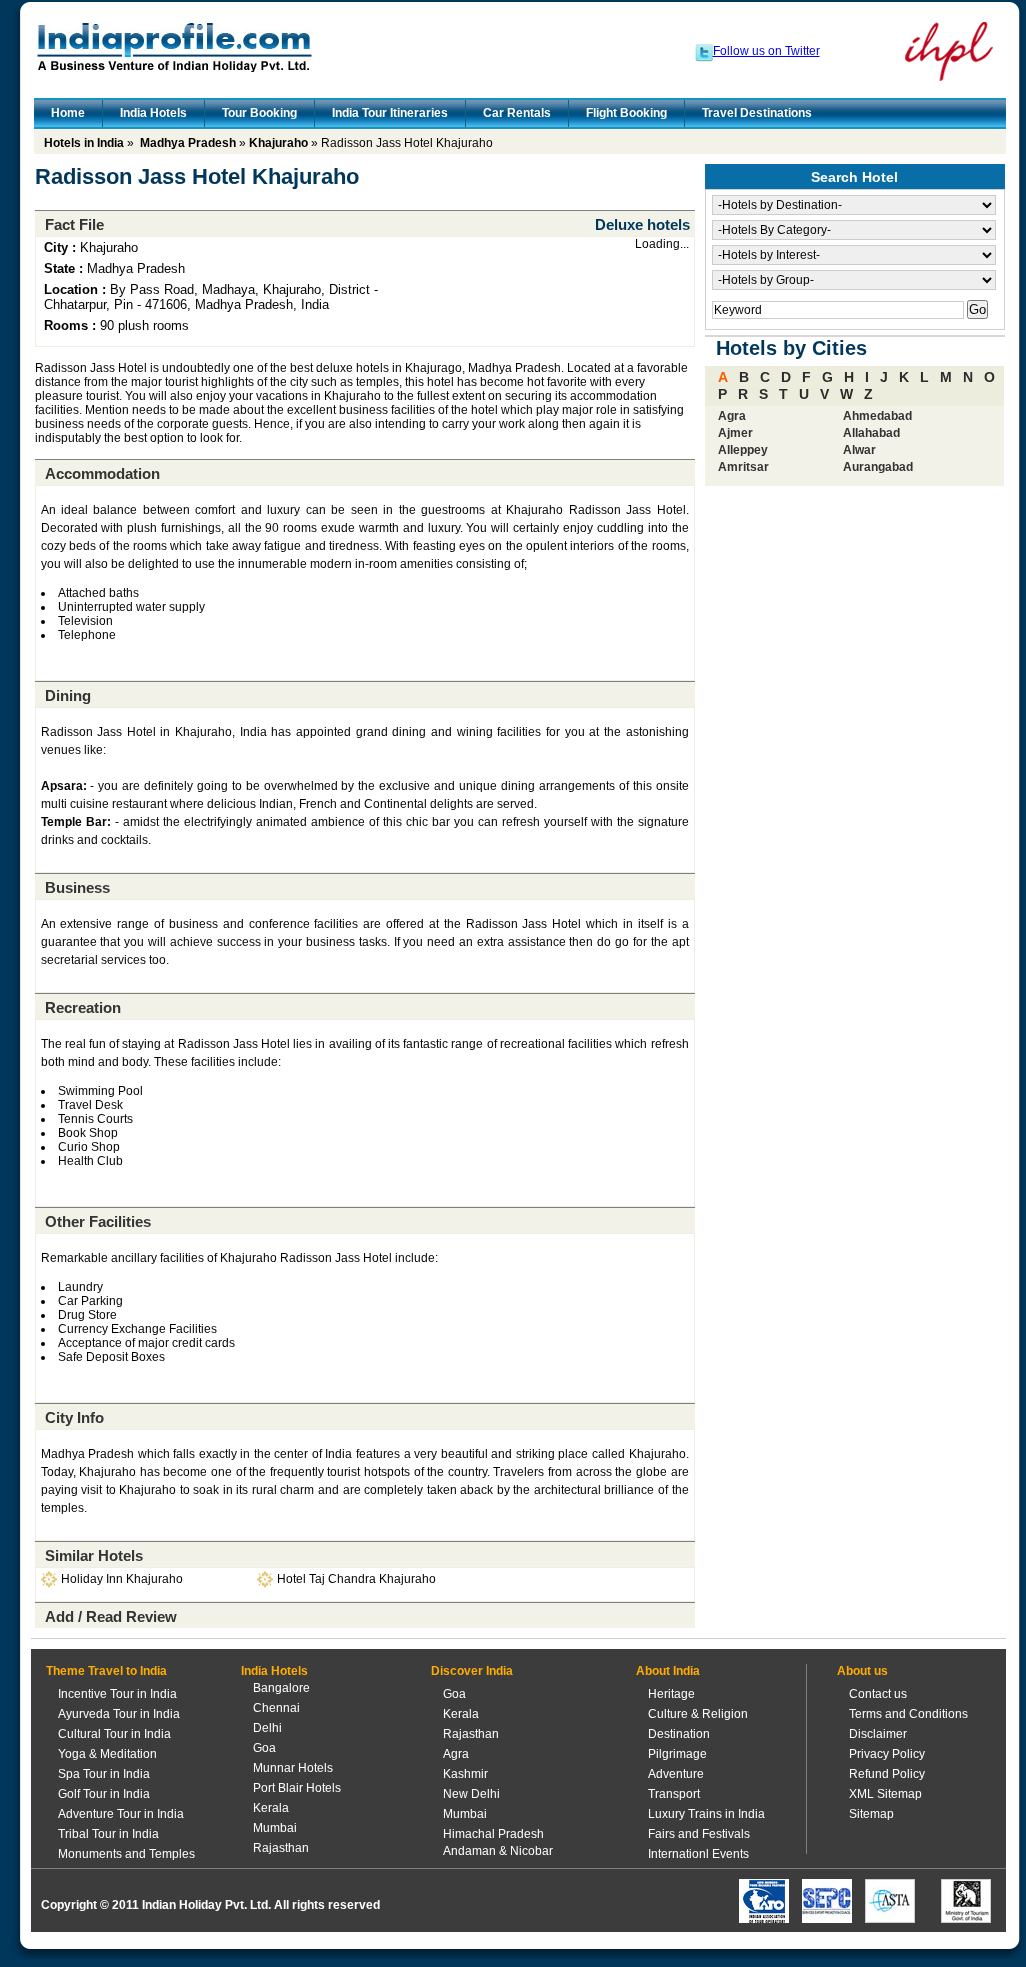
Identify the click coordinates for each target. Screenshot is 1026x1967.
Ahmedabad (877, 416)
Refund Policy (887, 1774)
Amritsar (743, 467)
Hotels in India (84, 143)
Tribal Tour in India (108, 1834)
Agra (732, 416)
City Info (74, 1417)
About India (668, 1671)
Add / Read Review (111, 1616)
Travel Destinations (757, 113)
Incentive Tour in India (117, 1694)
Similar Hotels (94, 1555)
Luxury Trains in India (706, 1814)
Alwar (859, 450)
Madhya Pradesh (188, 143)
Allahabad (871, 433)
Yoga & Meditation (107, 1754)
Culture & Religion (698, 1714)
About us (862, 1671)
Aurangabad (878, 467)
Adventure (676, 1774)
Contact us (878, 1694)
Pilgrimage (677, 1754)
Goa (264, 1748)
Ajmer (735, 433)
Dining (68, 695)
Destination (679, 1734)
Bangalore (281, 1688)
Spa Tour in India (104, 1774)
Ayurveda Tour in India (119, 1714)
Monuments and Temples (126, 1854)
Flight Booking (626, 113)
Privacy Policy (887, 1754)
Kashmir (465, 1774)
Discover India (472, 1671)
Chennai (276, 1708)
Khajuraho (278, 143)
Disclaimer (878, 1734)
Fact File (74, 224)
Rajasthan (281, 1848)
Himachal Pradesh (493, 1834)
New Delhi (471, 1794)
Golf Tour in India (104, 1794)
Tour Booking (259, 113)
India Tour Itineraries (390, 113)
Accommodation (102, 473)
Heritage (671, 1694)
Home (68, 113)
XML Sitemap (885, 1794)
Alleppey (743, 450)
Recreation (83, 1007)
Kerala (271, 1808)
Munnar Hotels (293, 1768)
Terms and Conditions (908, 1714)
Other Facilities (98, 1221)
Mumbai (275, 1828)
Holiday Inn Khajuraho (122, 1579)
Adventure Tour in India (121, 1814)
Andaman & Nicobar (498, 1851)
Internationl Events (698, 1854)
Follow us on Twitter (766, 51)
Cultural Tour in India (114, 1734)
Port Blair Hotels (297, 1788)
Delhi (267, 1728)
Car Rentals (517, 113)
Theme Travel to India (106, 1671)
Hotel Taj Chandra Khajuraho (356, 1579)
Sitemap (871, 1814)
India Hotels (153, 113)
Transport (674, 1794)
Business (77, 887)
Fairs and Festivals (699, 1834)
